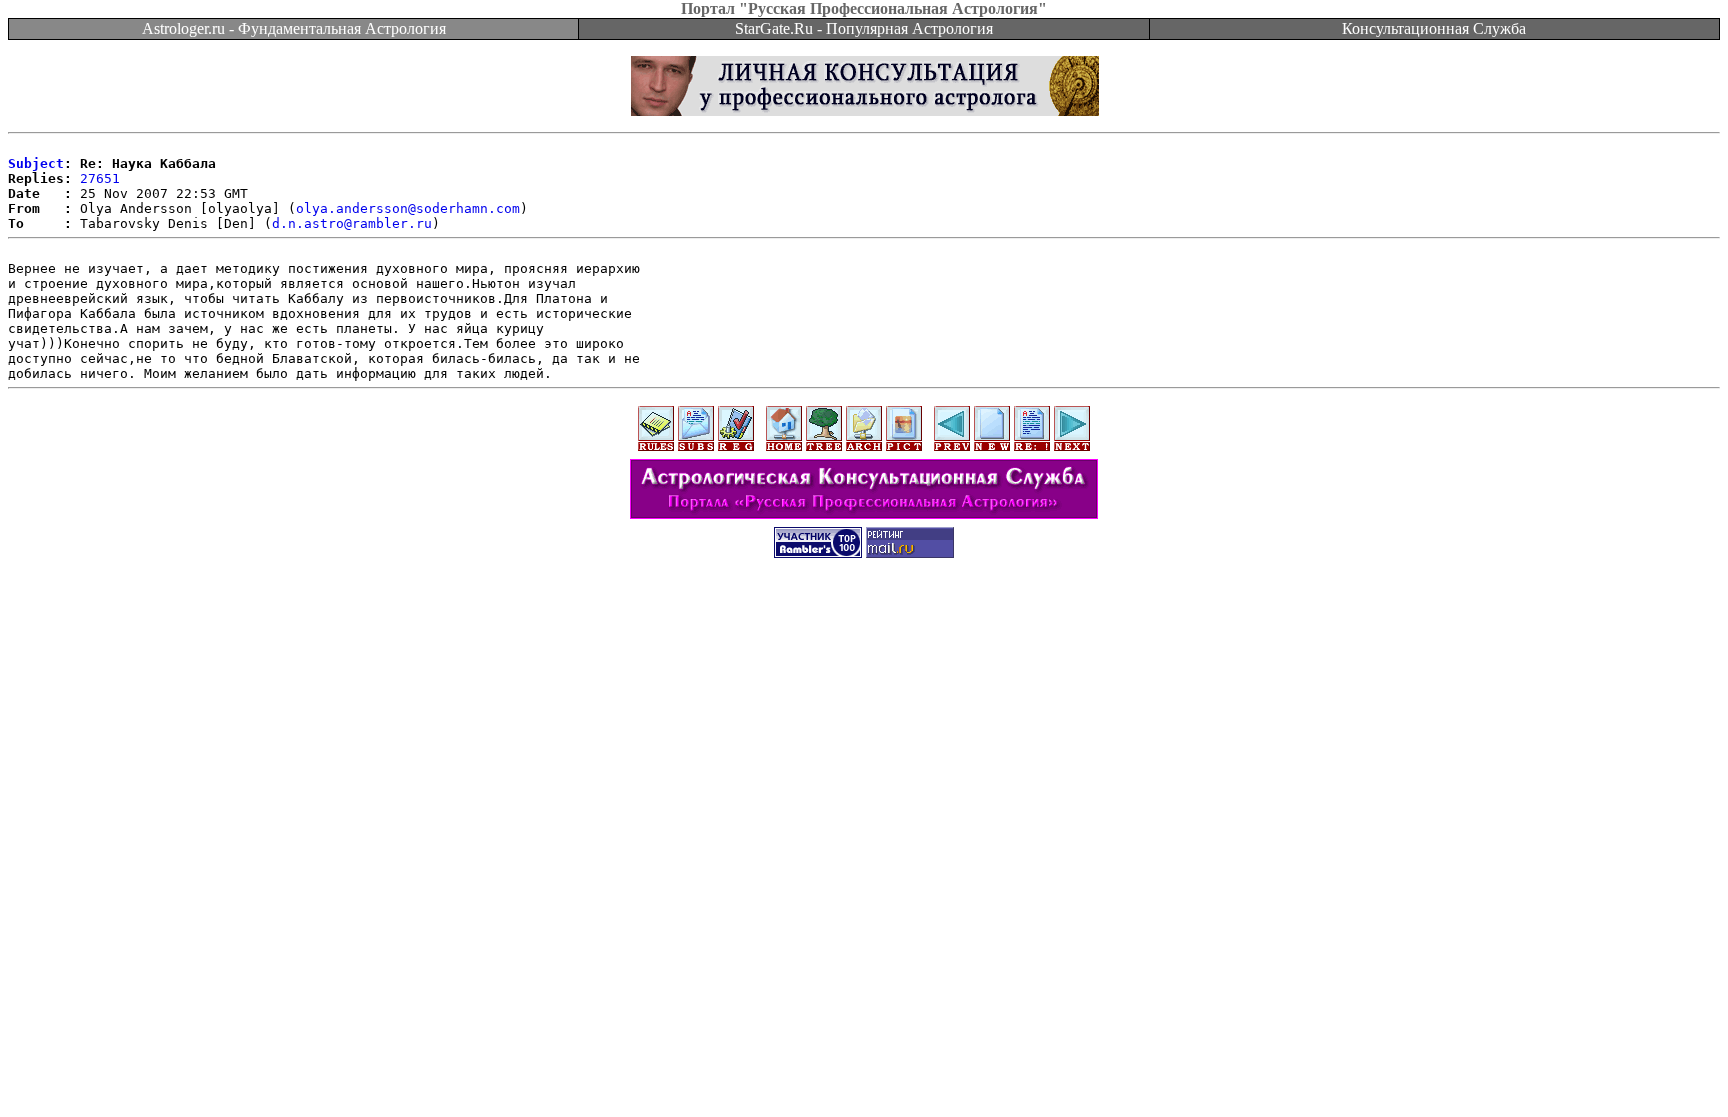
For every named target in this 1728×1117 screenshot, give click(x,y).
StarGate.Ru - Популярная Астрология (864, 28)
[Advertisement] (864, 617)
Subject (36, 163)
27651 (100, 178)
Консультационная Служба (1434, 28)
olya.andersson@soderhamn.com (408, 208)
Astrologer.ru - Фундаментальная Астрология (294, 28)
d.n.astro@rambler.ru (352, 223)
